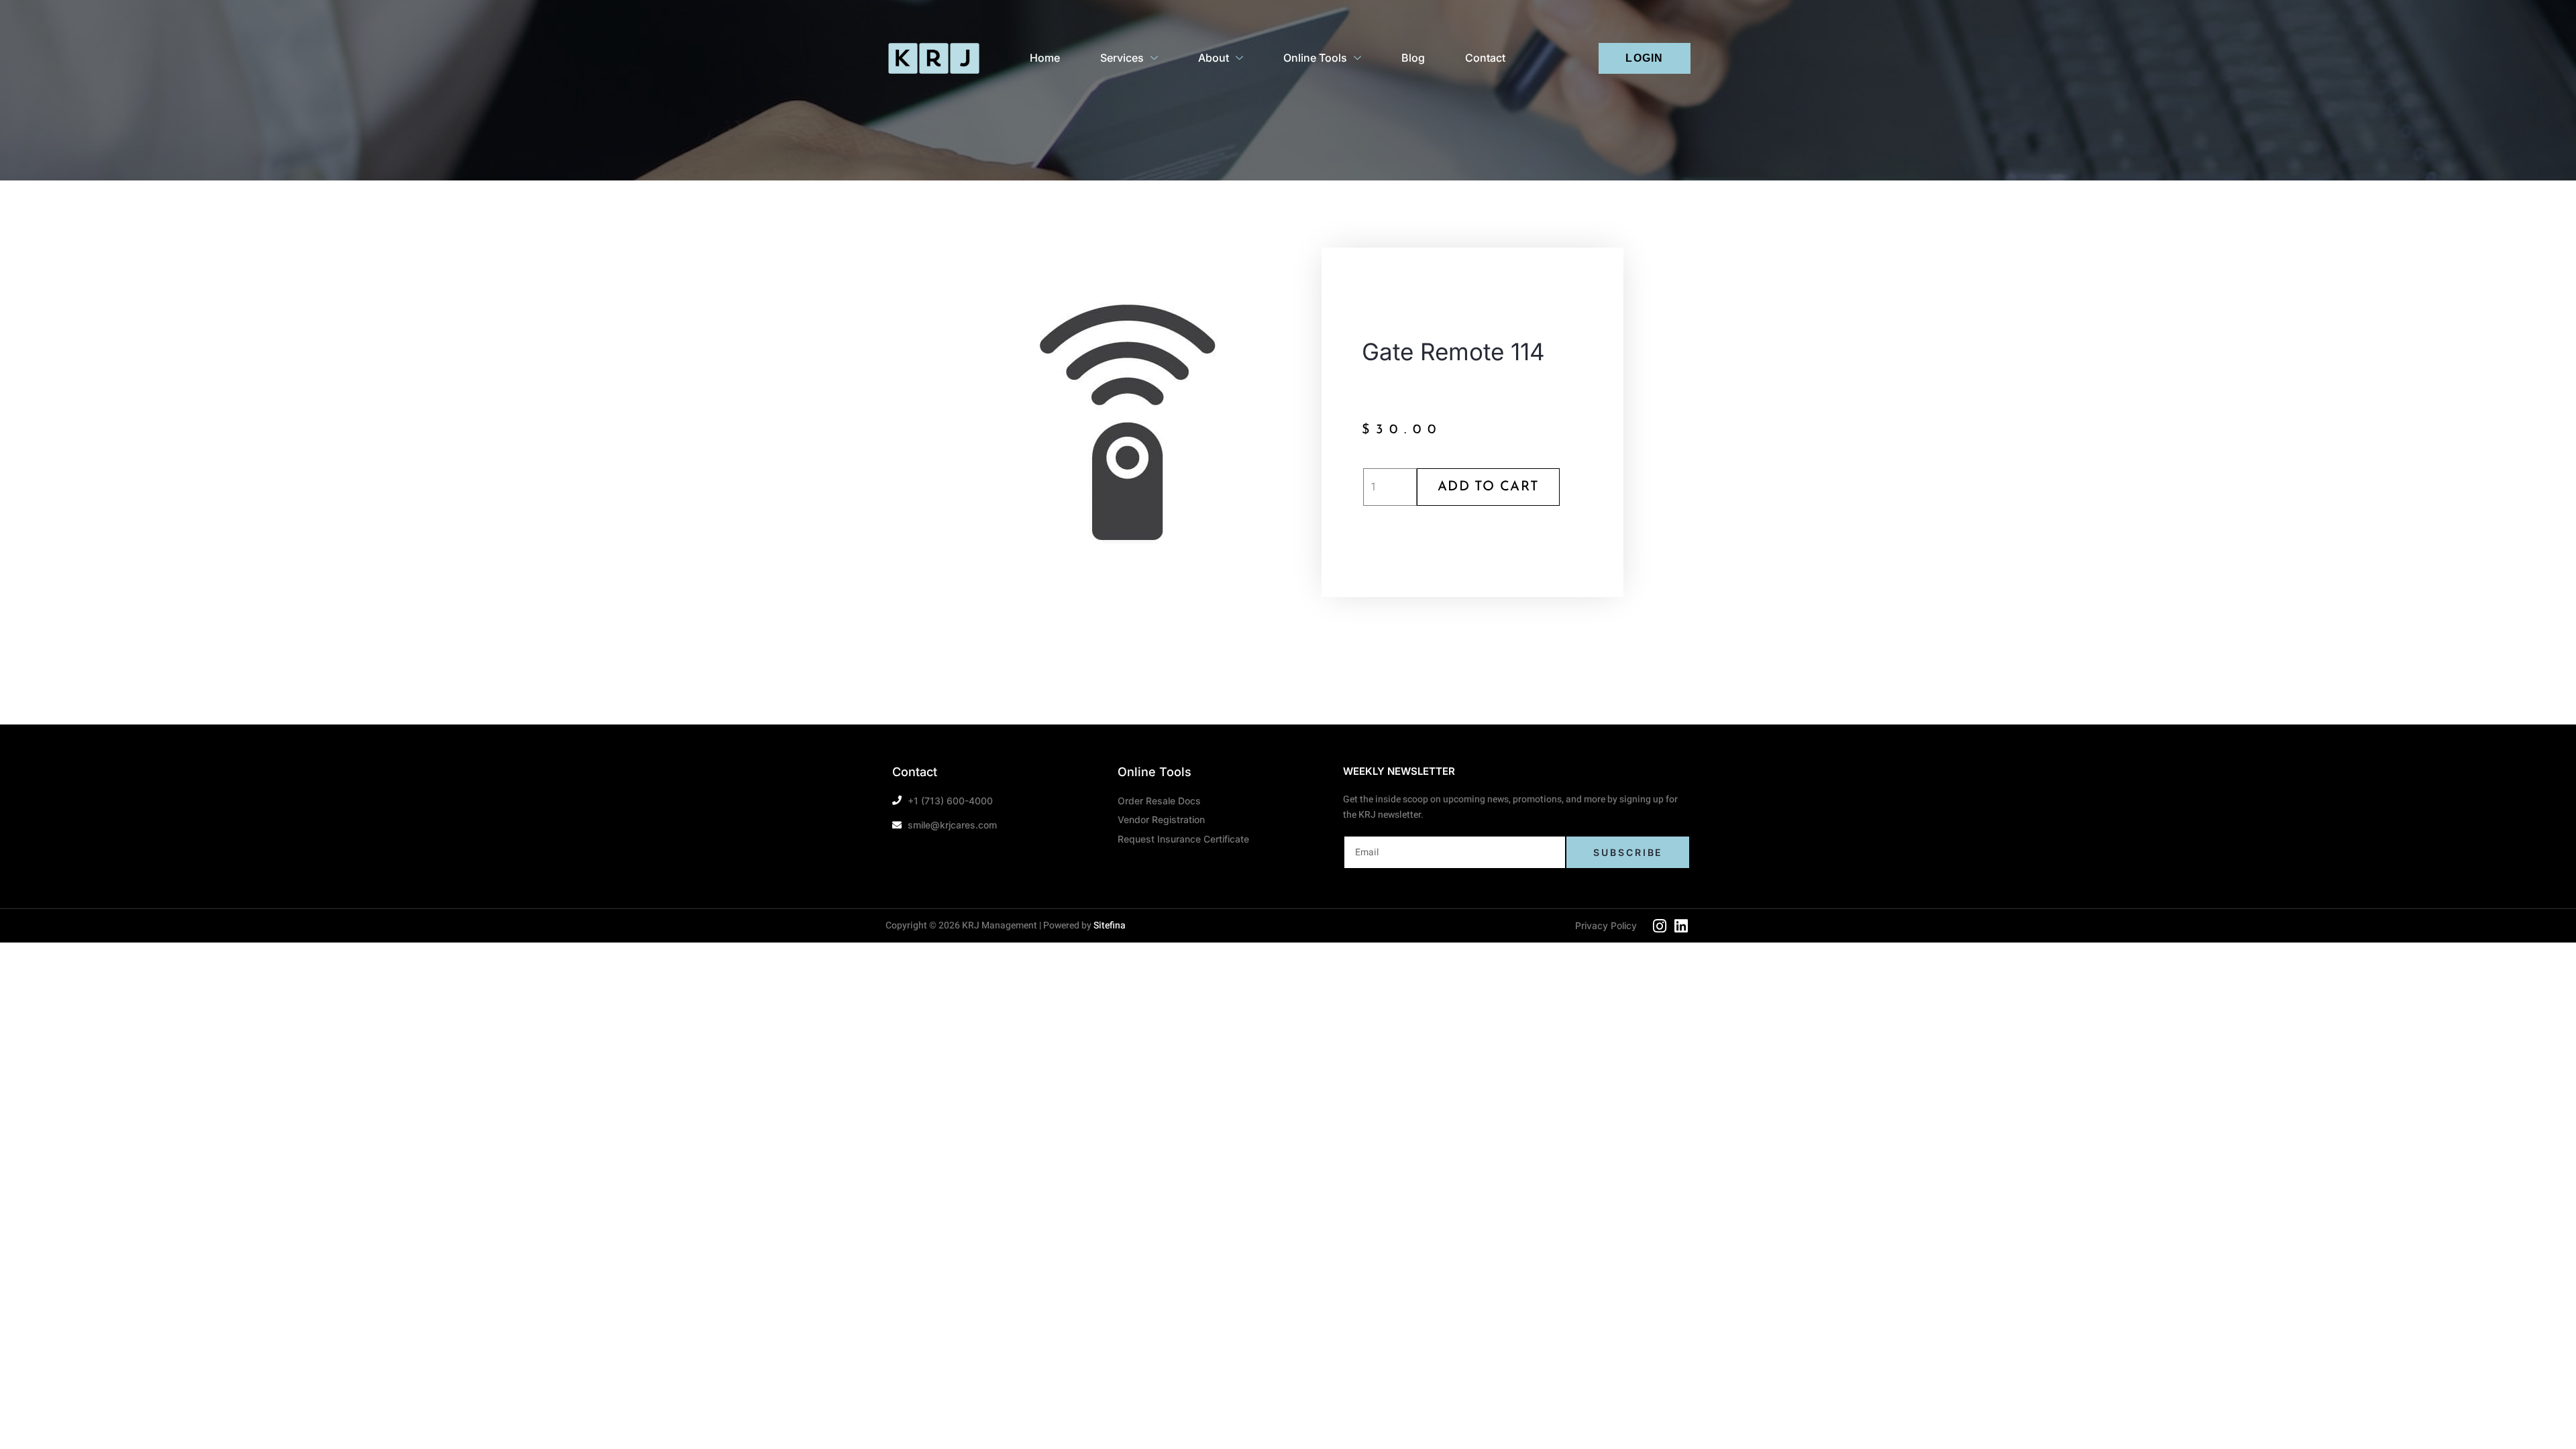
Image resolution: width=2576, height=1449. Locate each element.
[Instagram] (1660, 926)
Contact (1485, 58)
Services (1122, 58)
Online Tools (1315, 58)
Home (1045, 58)
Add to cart (1488, 487)
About (1214, 58)
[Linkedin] (1681, 926)
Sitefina (1110, 925)
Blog (1413, 58)
